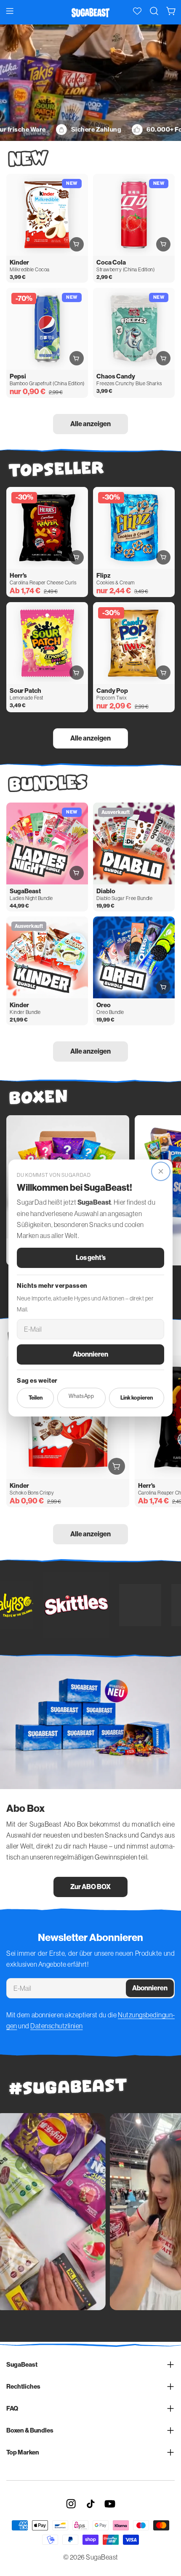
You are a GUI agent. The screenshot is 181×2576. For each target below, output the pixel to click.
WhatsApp (81, 1396)
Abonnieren (90, 1354)
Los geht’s (91, 1258)
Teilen (36, 1398)
